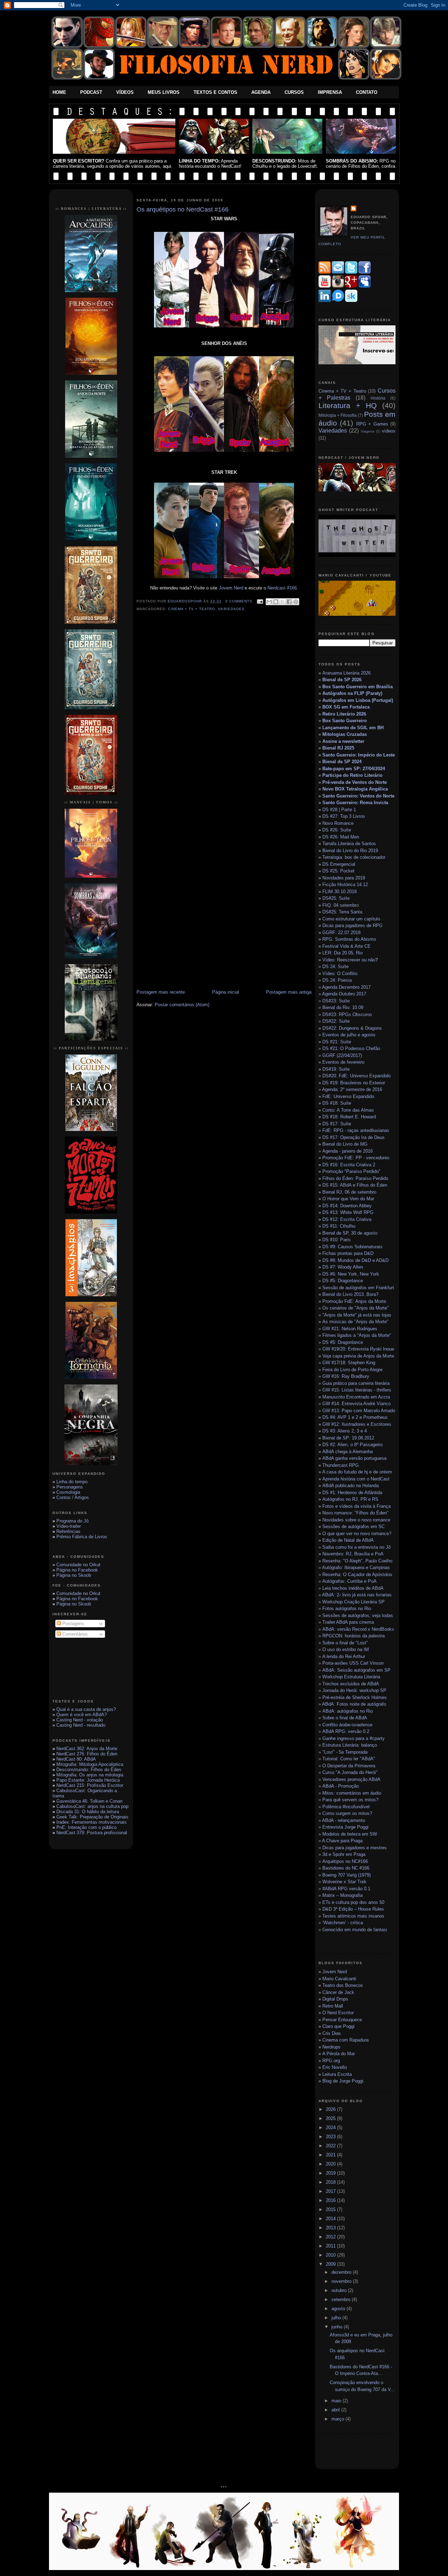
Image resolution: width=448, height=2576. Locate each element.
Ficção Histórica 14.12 (345, 885)
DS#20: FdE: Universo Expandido (356, 1076)
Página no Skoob (74, 1575)
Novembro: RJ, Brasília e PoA (353, 1554)
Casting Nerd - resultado (81, 1725)
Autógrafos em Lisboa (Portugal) (358, 700)
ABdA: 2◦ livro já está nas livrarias (357, 1595)
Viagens (367, 431)
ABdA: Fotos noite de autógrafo (354, 1704)
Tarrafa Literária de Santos (349, 844)
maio (337, 2401)
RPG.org (331, 2061)
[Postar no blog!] (276, 602)
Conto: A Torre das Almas (348, 1110)
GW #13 (359, 1411)
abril (336, 2410)
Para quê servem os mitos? (350, 1800)
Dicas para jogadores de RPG (352, 926)
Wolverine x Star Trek (344, 1882)
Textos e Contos (215, 92)
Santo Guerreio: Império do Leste (359, 755)
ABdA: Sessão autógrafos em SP (356, 1670)
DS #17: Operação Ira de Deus (353, 1137)
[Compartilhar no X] (282, 602)
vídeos (389, 431)
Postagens (72, 1624)
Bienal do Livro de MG (345, 1144)
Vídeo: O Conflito (340, 973)
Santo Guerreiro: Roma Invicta (355, 803)
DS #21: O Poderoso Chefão (351, 1048)
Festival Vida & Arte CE (346, 946)
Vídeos (125, 92)
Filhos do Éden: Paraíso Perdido (355, 1178)
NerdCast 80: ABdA (76, 1759)
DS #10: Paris (337, 1240)
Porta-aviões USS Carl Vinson (353, 1663)
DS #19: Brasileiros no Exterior (354, 1083)
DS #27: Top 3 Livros (344, 816)
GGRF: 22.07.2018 (341, 933)
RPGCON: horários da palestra (353, 1636)
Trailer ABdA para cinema (348, 1622)
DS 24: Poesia (337, 980)
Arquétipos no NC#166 (345, 1861)
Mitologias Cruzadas (345, 734)
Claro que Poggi (338, 2026)
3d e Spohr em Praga (344, 1854)
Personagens (70, 1487)
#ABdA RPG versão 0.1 (346, 1889)
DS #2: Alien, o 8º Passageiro (352, 1445)
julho (337, 2318)
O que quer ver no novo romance (356, 1534)
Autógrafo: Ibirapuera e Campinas (356, 1567)
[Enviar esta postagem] (260, 601)
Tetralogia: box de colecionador (354, 857)
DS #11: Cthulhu (339, 1226)
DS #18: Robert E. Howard (349, 1117)
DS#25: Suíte (336, 898)
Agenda (261, 92)
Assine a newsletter (343, 741)
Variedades (231, 609)
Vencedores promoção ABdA (351, 1779)
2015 (331, 2209)
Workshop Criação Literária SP (353, 1602)
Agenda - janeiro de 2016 (348, 1151)
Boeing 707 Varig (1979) (346, 1875)
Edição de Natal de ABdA (348, 1540)
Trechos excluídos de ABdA (351, 1684)
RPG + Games (372, 424)
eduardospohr (185, 601)
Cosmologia (68, 1492)
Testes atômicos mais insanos (353, 1916)
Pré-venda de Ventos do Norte (355, 782)
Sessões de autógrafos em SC (353, 1527)
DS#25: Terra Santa (342, 912)
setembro (342, 2299)
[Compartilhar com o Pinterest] (296, 602)
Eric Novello (335, 2067)
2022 (331, 2146)
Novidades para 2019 (344, 878)
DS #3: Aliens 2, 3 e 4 (345, 1431)
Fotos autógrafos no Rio (347, 1608)
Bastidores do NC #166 (346, 1868)
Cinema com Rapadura (345, 2040)
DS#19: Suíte (336, 1069)
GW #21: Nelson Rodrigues (350, 1329)
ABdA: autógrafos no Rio (348, 1711)
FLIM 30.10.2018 (339, 892)
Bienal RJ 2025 (338, 748)
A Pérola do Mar (339, 2054)
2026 (331, 2109)
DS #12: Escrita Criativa (347, 1219)
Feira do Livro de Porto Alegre (352, 1370)
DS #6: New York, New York (351, 1274)
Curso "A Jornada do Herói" (350, 1772)
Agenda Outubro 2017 (344, 994)
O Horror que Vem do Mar (348, 1199)
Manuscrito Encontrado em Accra (356, 1397)
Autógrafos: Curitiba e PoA (349, 1581)
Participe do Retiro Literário (352, 775)
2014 (331, 2219)
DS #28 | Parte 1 (339, 810)
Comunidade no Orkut (78, 1565)
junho (338, 2327)
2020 (331, 2164)
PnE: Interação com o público (86, 1827)
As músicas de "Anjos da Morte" (355, 1322)
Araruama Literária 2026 (346, 673)
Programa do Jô (72, 1521)
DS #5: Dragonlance (343, 1281)
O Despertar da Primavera (349, 1766)
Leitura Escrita (337, 2074)
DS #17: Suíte (337, 1124)
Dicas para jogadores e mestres (355, 1848)
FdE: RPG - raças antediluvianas (356, 1130)
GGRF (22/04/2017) (342, 1055)
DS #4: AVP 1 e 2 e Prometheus (355, 1417)
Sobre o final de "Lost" (345, 1643)
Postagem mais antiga (289, 992)
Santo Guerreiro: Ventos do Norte (358, 796)
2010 (331, 2255)
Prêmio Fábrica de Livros (82, 1537)
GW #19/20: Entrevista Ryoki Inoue (358, 1349)
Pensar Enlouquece (342, 2020)
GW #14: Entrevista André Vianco (356, 1404)
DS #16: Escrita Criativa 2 (347, 1165)
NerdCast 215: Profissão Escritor (90, 1785)
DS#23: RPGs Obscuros (347, 1014)
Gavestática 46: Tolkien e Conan (89, 1801)
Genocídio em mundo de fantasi (355, 1930)
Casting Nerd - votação (80, 1720)
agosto (339, 2309)
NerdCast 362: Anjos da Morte (87, 1749)
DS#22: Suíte (336, 1021)
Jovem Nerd (231, 588)
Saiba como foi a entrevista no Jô (356, 1547)
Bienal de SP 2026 (342, 680)
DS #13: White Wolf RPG (348, 1212)
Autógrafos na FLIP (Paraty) (352, 693)
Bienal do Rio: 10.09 (343, 1007)
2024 (331, 2128)
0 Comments (239, 601)
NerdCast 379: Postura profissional (92, 1833)
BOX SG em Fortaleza (346, 707)
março (338, 2419)
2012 (331, 2237)
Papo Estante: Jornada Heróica (88, 1780)
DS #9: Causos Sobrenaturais (352, 1247)
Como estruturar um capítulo (351, 919)
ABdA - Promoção (341, 1786)
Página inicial (226, 992)
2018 (331, 2182)
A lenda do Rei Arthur (344, 1656)
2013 (331, 2228)
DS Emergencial (339, 864)
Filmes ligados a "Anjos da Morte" (357, 1335)
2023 (331, 2137)
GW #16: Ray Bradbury (346, 1376)
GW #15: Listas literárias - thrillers (357, 1390)
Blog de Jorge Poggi (343, 2081)
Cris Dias (332, 2033)
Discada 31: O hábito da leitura (88, 1812)
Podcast (91, 92)
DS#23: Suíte (336, 1001)
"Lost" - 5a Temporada (345, 1752)
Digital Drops (335, 1999)
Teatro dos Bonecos (343, 1985)
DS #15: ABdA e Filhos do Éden (355, 1185)
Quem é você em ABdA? (82, 1715)
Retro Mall (333, 2006)
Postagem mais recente (161, 992)
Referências (68, 1531)
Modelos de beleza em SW (350, 1834)
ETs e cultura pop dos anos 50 (353, 1902)
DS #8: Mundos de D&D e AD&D (355, 1260)
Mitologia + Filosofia (338, 415)
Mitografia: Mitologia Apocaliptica (90, 1764)
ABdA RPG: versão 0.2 (346, 1731)
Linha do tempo (72, 1482)
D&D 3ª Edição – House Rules (353, 1909)
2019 (331, 2173)
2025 (331, 2118)
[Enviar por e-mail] (269, 602)
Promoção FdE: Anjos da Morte (354, 1301)
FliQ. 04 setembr (339, 905)
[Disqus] (224, 716)
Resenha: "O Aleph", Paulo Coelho (357, 1561)
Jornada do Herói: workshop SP (354, 1690)
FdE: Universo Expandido (348, 1096)
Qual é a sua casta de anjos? (86, 1709)
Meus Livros (164, 92)
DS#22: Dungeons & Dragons (352, 1028)
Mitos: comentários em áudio (352, 1793)
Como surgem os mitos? (347, 1813)
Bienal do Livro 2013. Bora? (350, 1294)
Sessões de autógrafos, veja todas (358, 1615)
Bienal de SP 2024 (342, 762)
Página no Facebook (77, 1570)
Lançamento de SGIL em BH (353, 728)
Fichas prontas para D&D (348, 1253)
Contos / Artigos (73, 1497)
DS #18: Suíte (337, 1103)
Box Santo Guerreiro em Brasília (358, 687)
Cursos (294, 92)
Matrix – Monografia (342, 1895)
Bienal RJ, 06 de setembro (349, 1192)
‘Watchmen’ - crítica (343, 1923)
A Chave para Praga (342, 1841)
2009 (331, 2264)
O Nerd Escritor (338, 2013)
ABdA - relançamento (344, 1820)
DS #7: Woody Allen (343, 1267)
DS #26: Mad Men (341, 837)
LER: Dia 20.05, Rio (342, 953)
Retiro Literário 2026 (344, 714)
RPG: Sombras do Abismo (349, 939)
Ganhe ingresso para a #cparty (353, 1738)
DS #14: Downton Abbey (347, 1206)
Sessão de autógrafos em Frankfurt (358, 1288)
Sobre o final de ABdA (345, 1718)
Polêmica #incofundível (346, 1807)
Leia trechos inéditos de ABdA (353, 1588)
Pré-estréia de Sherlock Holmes (355, 1697)
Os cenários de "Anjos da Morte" (356, 1308)
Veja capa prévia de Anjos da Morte (358, 1356)
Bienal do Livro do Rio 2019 (350, 851)
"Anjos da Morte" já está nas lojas (357, 1315)
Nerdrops (331, 2047)
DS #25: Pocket (338, 871)
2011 (331, 2246)
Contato (367, 92)
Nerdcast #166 (282, 588)
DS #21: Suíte (337, 1042)
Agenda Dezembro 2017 (346, 987)
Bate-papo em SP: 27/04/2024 (354, 769)
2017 (331, 2191)
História (378, 398)
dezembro (342, 2272)
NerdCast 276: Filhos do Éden (87, 1754)
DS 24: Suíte (335, 966)
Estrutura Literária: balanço (350, 1745)
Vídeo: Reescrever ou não (349, 960)
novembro (342, 2281)
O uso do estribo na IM (346, 1649)
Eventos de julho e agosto (349, 1035)
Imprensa (330, 92)
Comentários (74, 1634)
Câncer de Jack (338, 1992)
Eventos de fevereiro (343, 1062)
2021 (331, 2155)
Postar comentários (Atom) (182, 1005)
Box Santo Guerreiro (345, 721)
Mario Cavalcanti (339, 1979)
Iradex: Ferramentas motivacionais (92, 1822)
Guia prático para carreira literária (356, 1383)
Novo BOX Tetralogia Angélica (355, 789)
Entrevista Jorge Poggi (345, 1827)
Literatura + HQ (348, 405)
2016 (331, 2200)
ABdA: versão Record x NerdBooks (358, 1629)
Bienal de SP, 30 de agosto (350, 1233)
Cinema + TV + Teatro (192, 609)
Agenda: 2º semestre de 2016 (352, 1089)
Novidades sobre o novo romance (356, 1520)
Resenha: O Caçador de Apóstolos (357, 1574)
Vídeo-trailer (69, 1526)
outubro (340, 2290)
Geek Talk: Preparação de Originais (92, 1817)
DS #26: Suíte (337, 830)
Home (59, 92)
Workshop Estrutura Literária (351, 1677)
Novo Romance (338, 823)
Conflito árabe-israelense (347, 1725)
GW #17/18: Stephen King (349, 1363)
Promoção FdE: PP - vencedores (356, 1158)
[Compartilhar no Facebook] (289, 602)
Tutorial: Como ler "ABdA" (349, 1759)
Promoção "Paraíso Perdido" (351, 1171)
